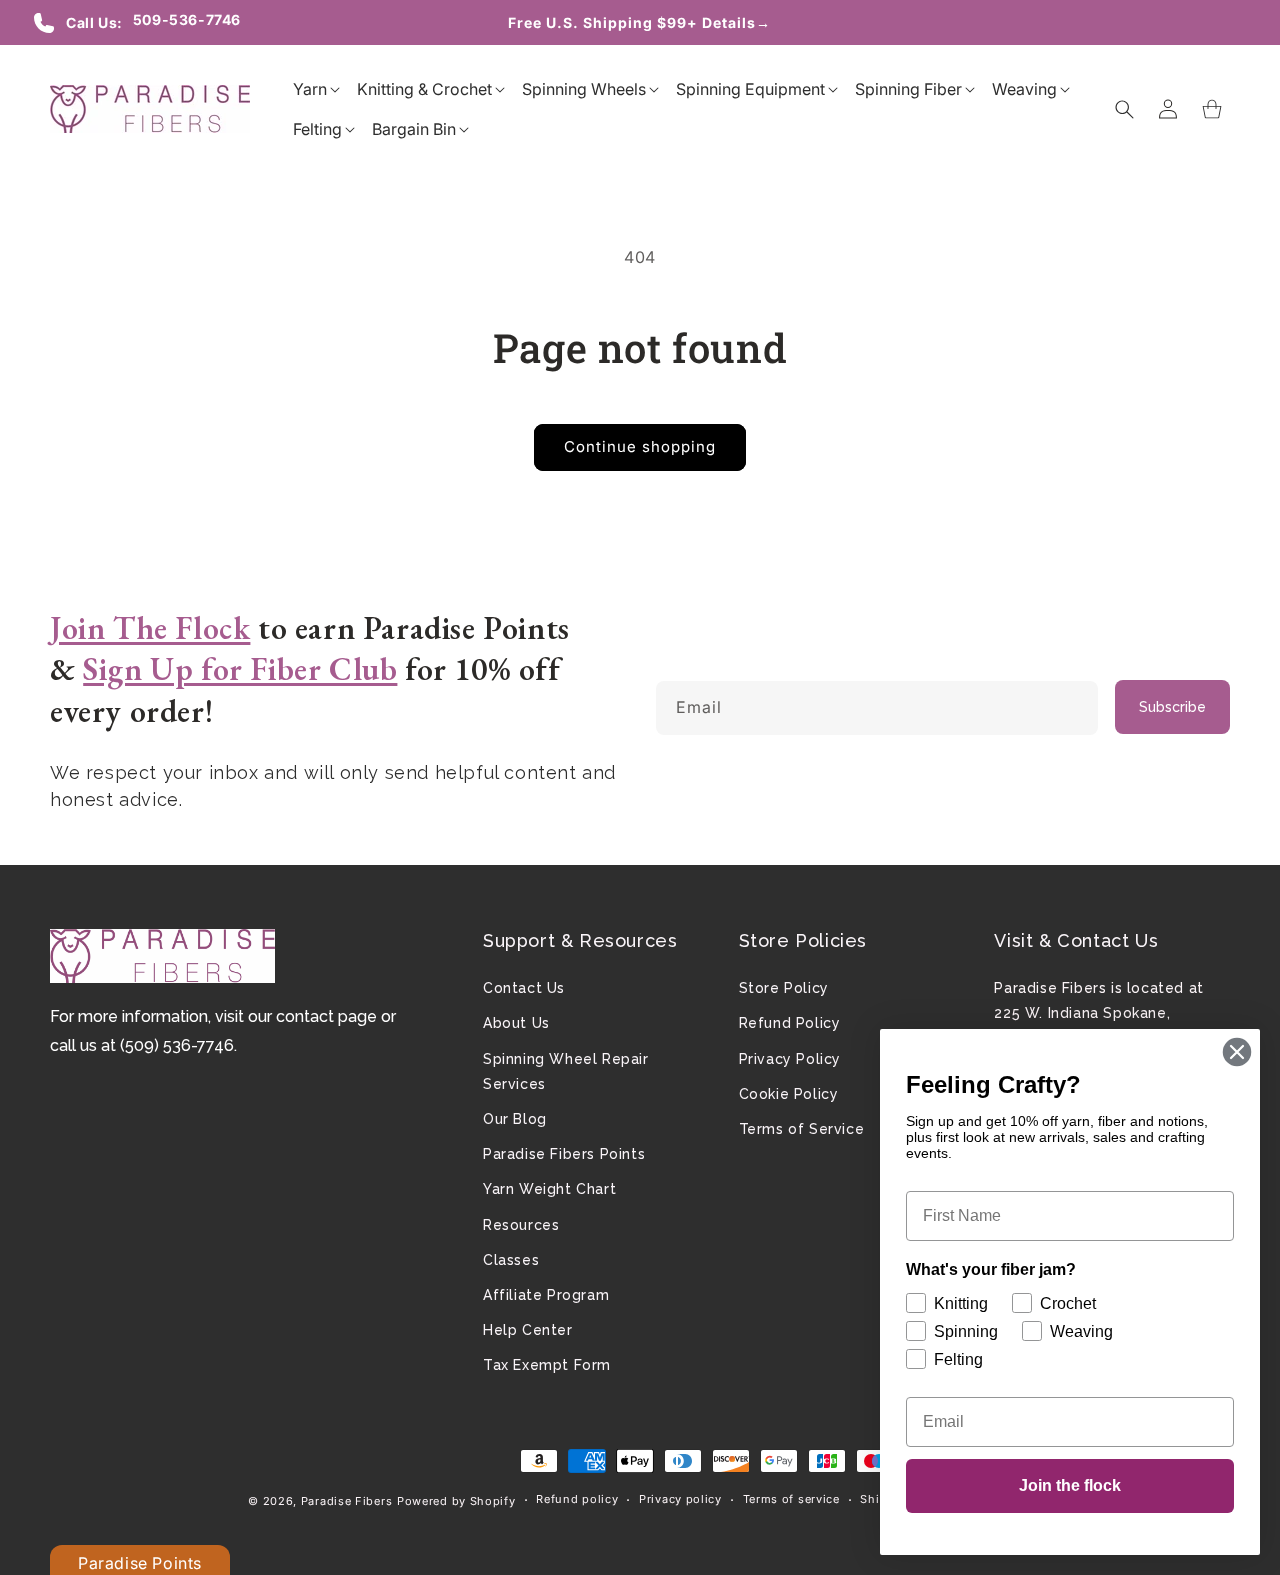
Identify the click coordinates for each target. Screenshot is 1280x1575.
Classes (511, 1260)
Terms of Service (802, 1129)
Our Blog (515, 1119)
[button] (310, 89)
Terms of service (791, 1499)
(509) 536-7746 (177, 1045)
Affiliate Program (546, 1295)
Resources (521, 1225)
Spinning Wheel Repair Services (566, 1071)
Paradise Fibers (347, 1501)
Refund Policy (790, 1023)
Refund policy (577, 1499)
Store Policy (784, 988)
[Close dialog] (1237, 1052)
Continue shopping (640, 446)
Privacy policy (680, 1499)
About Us (516, 1023)
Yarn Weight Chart (549, 1189)
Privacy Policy (790, 1059)
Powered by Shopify (456, 1501)
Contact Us (524, 988)
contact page (326, 1016)
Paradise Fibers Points (564, 1154)
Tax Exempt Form (547, 1365)
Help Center (528, 1330)
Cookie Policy (789, 1094)
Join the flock (1070, 1485)
